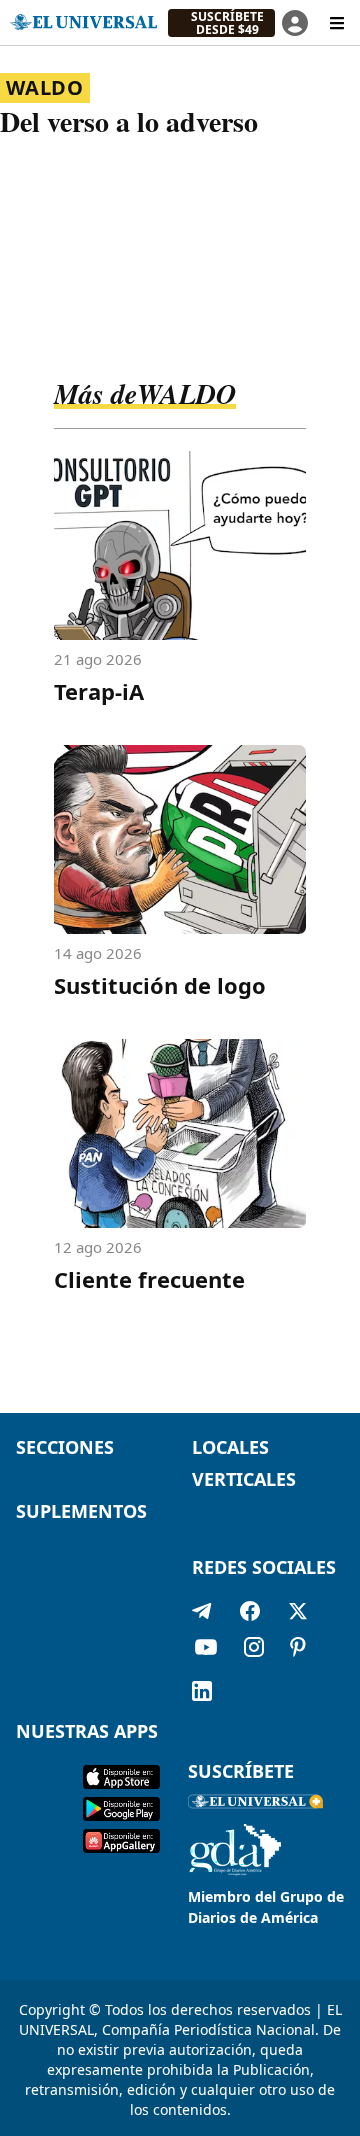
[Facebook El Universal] (250, 1611)
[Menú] (337, 23)
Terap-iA (99, 691)
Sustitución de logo (160, 985)
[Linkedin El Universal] (202, 1691)
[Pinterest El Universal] (298, 1651)
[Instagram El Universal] (254, 1651)
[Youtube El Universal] (206, 1651)
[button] (221, 23)
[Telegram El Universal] (202, 1611)
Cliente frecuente (149, 1279)
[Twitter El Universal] (298, 1611)
